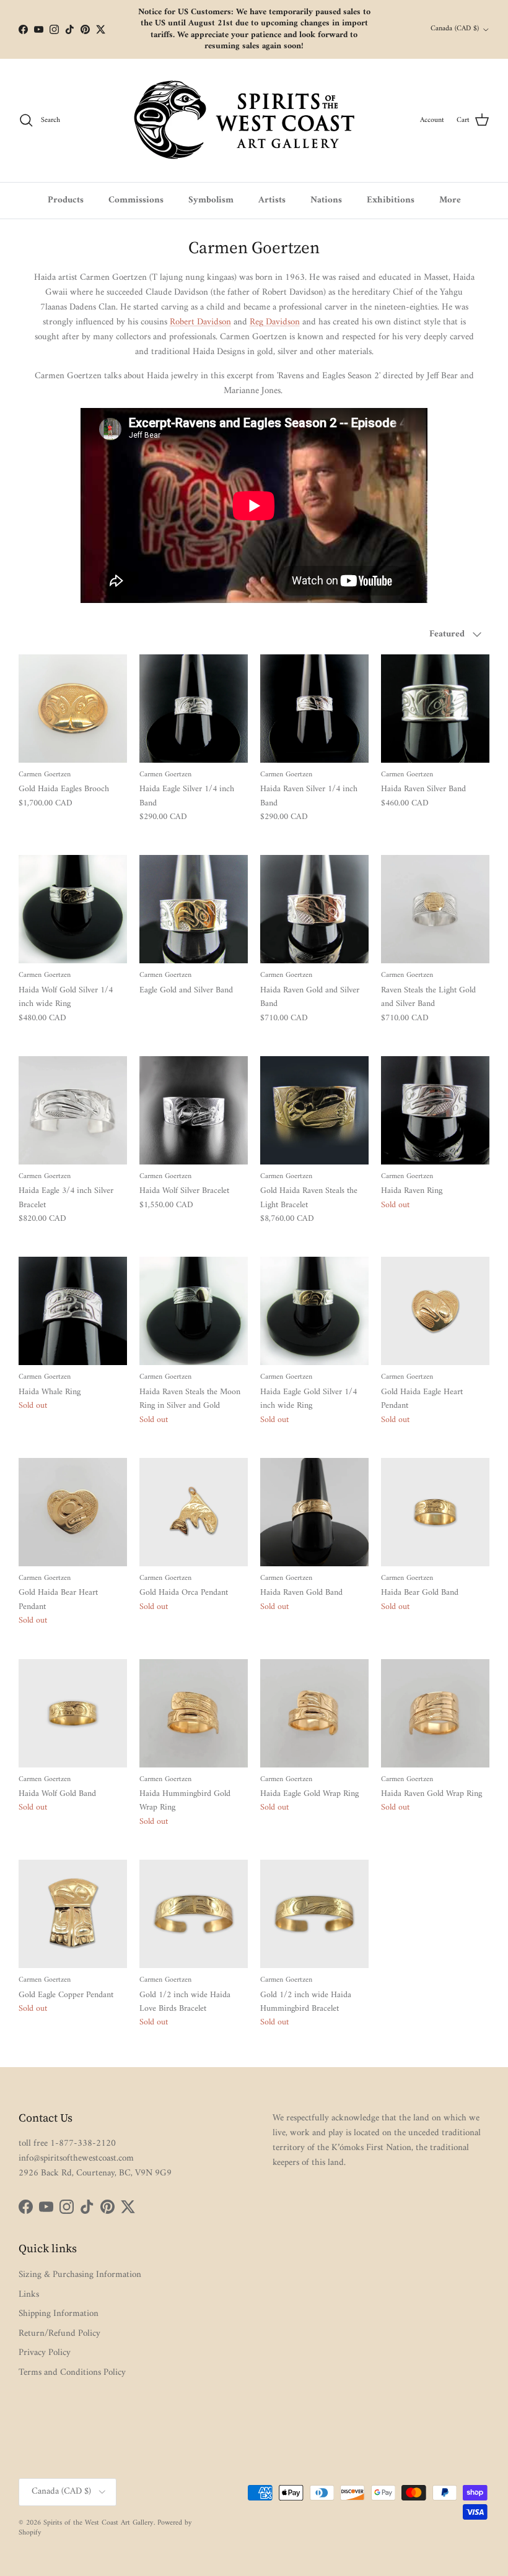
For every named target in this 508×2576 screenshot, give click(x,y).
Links (29, 2295)
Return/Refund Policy (59, 2334)
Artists (272, 200)
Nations (326, 200)
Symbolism (211, 200)
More (450, 200)
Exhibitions (391, 200)
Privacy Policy (45, 2353)
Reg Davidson (275, 322)
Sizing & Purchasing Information (80, 2275)
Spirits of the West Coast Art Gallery (99, 2523)
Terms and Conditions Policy (72, 2373)
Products (66, 200)
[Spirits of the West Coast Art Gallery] (254, 120)
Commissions (136, 200)
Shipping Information (59, 2314)
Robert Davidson (200, 322)
